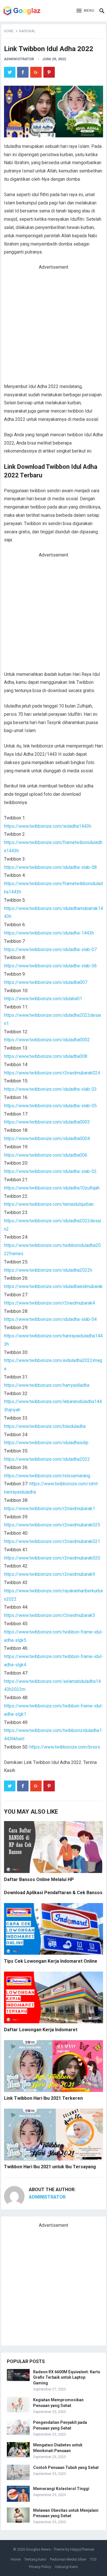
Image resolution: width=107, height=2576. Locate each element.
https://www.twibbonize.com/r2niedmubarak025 (52, 1525)
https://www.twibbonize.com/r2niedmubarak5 (50, 1615)
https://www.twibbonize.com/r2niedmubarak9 (50, 1574)
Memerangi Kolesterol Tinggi (61, 2489)
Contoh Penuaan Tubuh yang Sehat (66, 2468)
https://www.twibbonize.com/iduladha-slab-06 (50, 966)
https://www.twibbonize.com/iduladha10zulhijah (52, 1188)
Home (9, 31)
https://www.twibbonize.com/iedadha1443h (48, 826)
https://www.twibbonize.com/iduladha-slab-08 (50, 867)
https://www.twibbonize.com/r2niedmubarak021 (52, 1541)
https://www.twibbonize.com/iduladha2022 (47, 1459)
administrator (19, 59)
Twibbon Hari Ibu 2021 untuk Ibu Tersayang (50, 2167)
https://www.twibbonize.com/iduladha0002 (47, 1040)
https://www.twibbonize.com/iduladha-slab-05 (50, 1106)
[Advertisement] (53, 327)
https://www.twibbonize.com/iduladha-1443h (49, 933)
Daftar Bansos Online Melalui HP (39, 1879)
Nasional (27, 31)
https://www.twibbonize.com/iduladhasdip (46, 1443)
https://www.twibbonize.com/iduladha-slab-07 (50, 950)
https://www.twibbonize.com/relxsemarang (47, 1476)
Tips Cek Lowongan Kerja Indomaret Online (51, 1961)
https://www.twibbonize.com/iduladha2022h (48, 1270)
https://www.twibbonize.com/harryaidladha (47, 1385)
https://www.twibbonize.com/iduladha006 (46, 1155)
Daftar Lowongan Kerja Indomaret (41, 2030)
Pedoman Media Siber (68, 2559)
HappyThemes (82, 2549)
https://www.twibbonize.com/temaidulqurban (49, 1204)
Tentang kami (35, 2559)
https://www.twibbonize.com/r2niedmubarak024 (52, 1073)
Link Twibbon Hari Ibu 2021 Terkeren (43, 2098)
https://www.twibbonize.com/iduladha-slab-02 (50, 1171)
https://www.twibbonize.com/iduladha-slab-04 (50, 1319)
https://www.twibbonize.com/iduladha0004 (47, 1139)
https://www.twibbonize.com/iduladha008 (46, 1056)
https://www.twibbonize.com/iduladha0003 (47, 1122)
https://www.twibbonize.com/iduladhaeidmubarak (53, 1286)
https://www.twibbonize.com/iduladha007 (46, 982)
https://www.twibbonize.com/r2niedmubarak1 (50, 1509)
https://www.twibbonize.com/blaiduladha (45, 1426)
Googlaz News (38, 2549)
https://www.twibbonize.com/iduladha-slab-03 (50, 1089)
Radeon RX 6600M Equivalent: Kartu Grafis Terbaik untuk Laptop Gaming (67, 2377)
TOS (93, 2559)
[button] (85, 11)
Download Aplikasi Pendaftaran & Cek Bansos (53, 1893)
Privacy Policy (40, 2567)
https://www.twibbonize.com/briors (65, 1747)
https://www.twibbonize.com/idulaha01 (43, 999)
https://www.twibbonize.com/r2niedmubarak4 (50, 1303)
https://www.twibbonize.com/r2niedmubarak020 (52, 1558)
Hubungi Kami (66, 2567)
